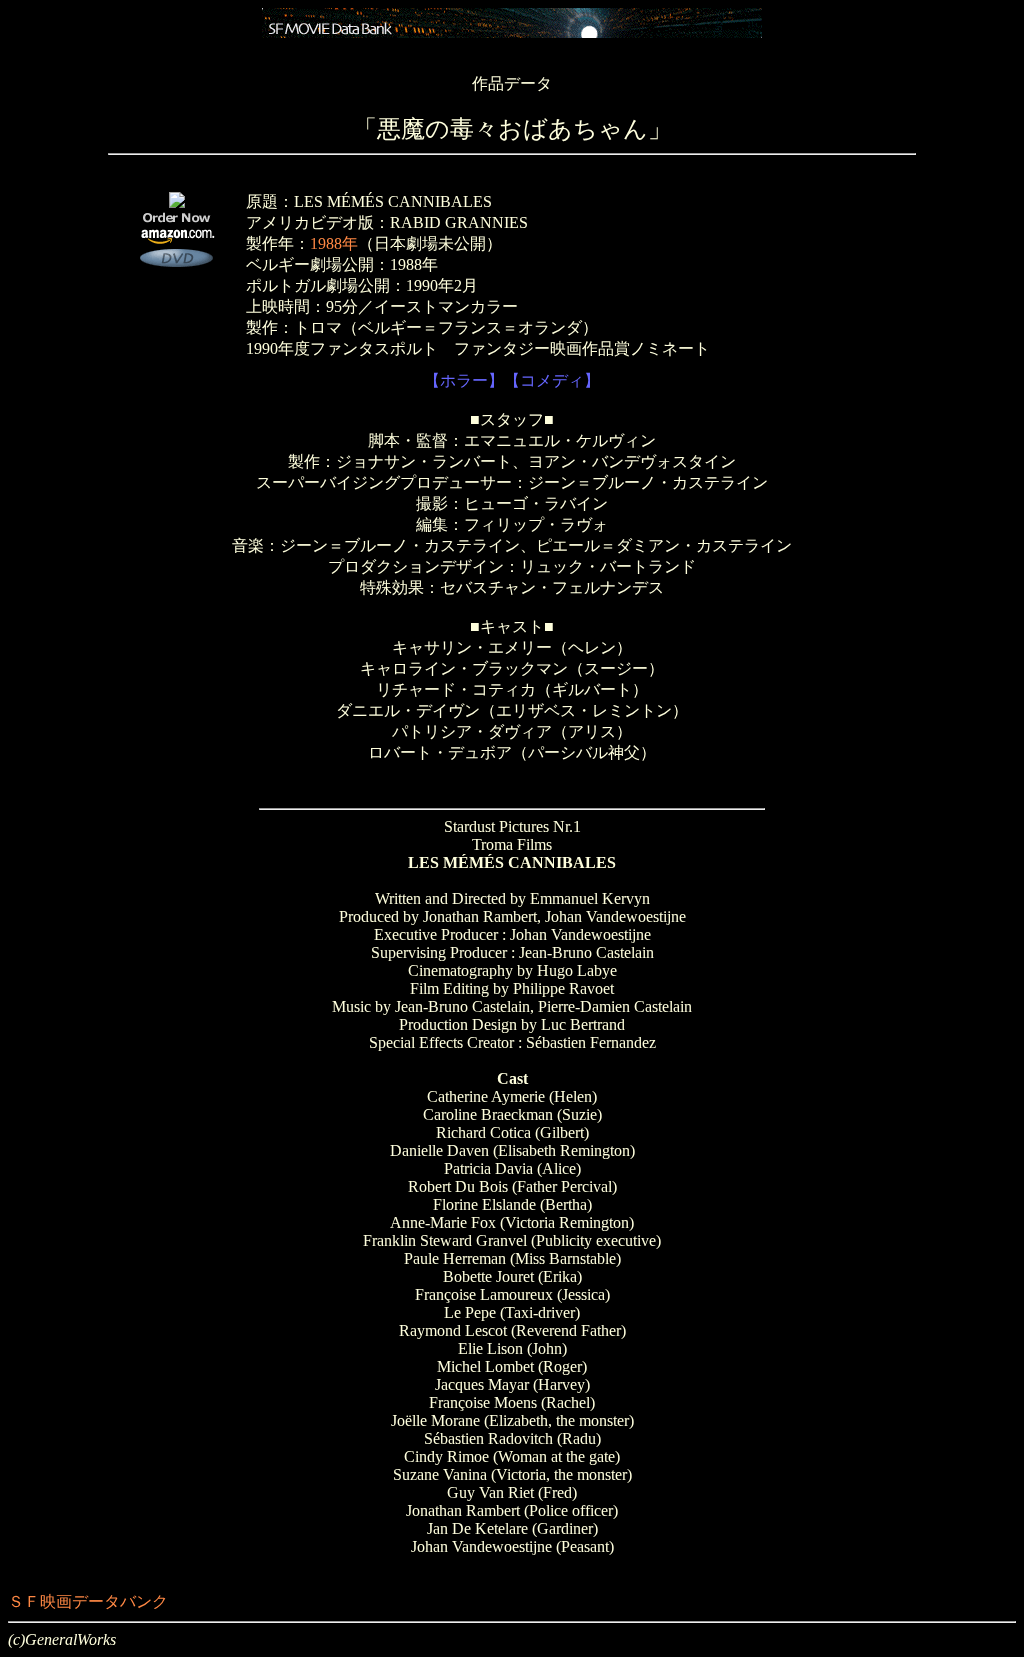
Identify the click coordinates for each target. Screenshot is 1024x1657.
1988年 (334, 243)
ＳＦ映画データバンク (88, 1601)
